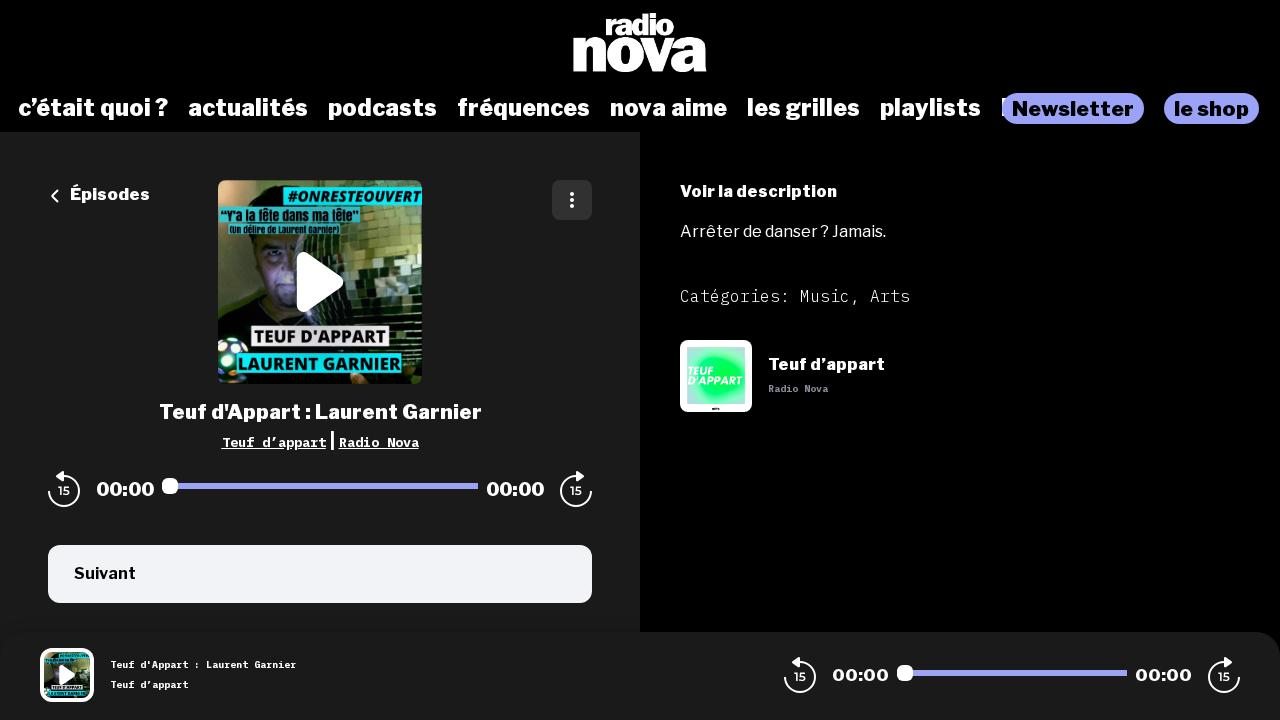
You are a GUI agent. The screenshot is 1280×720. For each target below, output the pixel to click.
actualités (248, 108)
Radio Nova (379, 442)
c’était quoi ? (93, 108)
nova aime (668, 108)
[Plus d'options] (572, 200)
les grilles (803, 108)
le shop (1211, 108)
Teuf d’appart (274, 442)
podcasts (382, 108)
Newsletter (1073, 108)
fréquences (523, 108)
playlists (930, 108)
